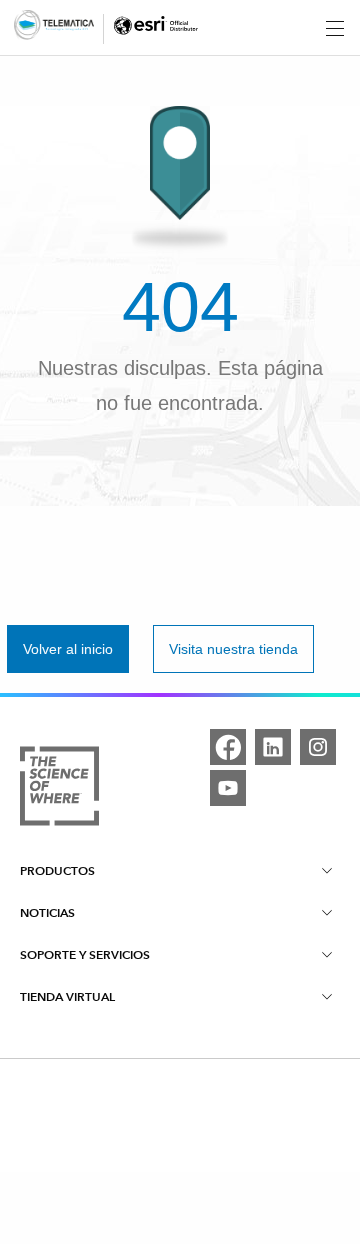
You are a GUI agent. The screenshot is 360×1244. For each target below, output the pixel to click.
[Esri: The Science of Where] (59, 789)
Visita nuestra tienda (233, 649)
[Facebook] (228, 747)
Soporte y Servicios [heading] (85, 954)
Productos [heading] (57, 870)
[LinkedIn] (273, 747)
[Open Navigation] (335, 28)
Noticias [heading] (47, 912)
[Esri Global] (54, 28)
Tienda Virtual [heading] (67, 996)
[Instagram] (318, 747)
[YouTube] (228, 788)
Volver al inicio (68, 649)
